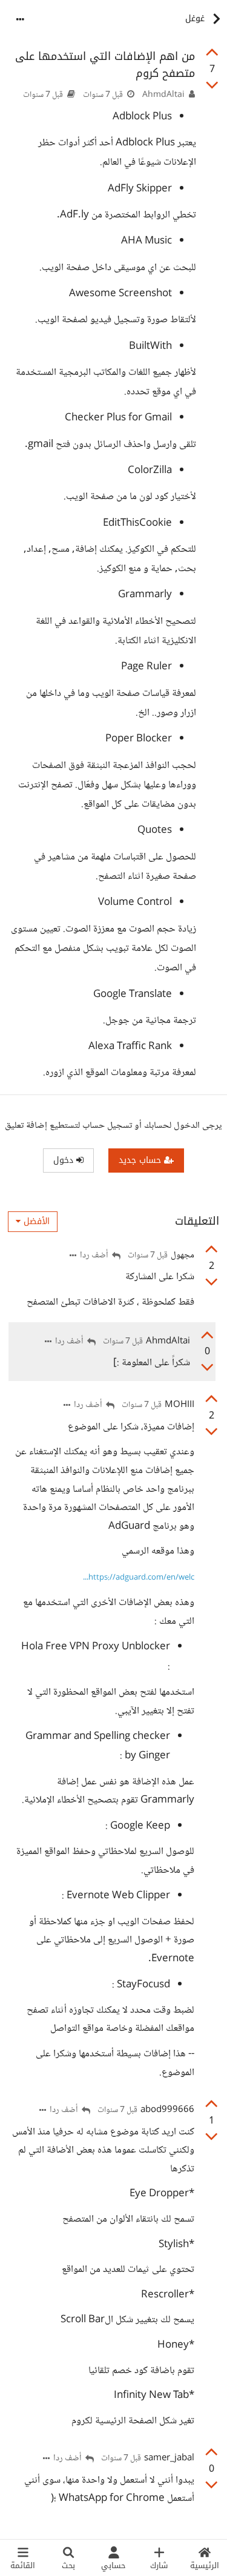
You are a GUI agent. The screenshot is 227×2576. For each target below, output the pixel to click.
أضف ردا (95, 1256)
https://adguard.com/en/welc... (139, 1578)
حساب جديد (141, 1160)
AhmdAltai (163, 95)
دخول (65, 1160)
